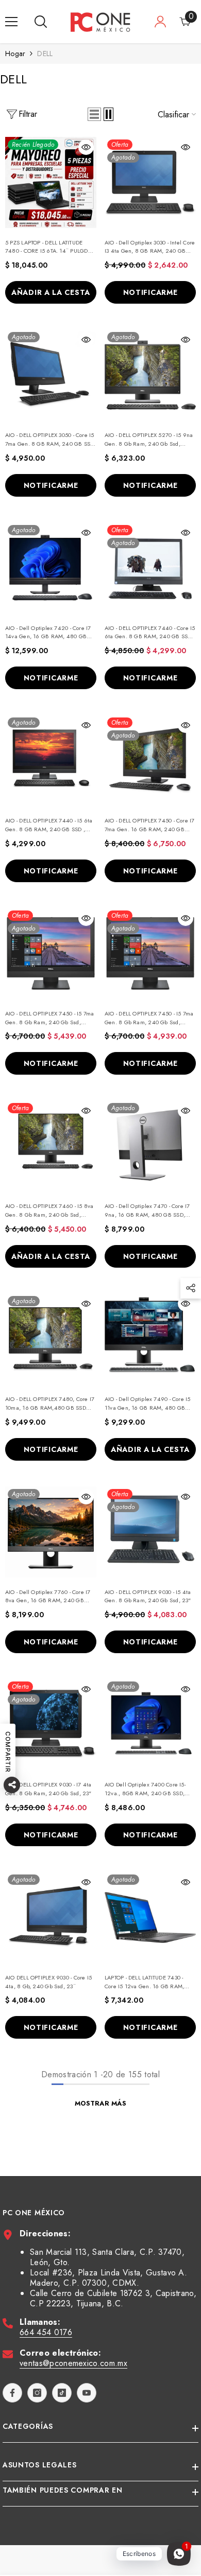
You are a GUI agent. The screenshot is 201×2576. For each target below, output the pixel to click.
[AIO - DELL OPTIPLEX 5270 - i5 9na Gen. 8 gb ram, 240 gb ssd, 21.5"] (150, 375)
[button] (94, 114)
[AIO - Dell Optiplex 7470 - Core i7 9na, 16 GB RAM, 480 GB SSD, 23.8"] (150, 1146)
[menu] (11, 22)
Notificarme (150, 292)
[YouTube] (87, 2393)
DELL (45, 54)
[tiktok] (62, 2393)
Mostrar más (100, 2103)
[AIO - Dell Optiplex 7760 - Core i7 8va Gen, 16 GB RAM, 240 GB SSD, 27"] (51, 1532)
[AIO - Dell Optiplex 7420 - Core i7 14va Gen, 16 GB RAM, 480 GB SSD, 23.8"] (51, 568)
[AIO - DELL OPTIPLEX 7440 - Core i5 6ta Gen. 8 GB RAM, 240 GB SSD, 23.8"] (150, 568)
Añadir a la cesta (51, 292)
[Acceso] (160, 22)
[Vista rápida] (86, 147)
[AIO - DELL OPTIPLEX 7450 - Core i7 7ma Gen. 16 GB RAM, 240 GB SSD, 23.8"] (150, 760)
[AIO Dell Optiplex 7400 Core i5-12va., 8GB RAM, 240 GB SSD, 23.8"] (150, 1724)
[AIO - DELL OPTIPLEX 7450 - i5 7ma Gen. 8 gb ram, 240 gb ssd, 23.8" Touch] (150, 953)
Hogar (15, 54)
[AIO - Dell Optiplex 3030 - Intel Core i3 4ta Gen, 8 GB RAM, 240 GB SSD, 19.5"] (150, 182)
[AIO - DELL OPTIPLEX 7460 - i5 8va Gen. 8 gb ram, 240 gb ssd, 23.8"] (51, 1146)
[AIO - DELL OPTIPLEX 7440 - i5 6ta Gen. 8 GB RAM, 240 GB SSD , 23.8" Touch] (51, 760)
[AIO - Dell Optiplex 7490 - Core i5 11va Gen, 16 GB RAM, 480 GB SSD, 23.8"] (150, 1339)
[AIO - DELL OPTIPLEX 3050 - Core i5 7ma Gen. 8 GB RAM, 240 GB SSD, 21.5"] (51, 375)
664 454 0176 (46, 2332)
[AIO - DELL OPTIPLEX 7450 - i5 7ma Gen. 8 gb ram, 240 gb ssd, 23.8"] (51, 953)
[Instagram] (37, 2393)
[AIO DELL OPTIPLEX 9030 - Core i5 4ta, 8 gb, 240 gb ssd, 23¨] (51, 1917)
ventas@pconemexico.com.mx (73, 2363)
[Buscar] (41, 22)
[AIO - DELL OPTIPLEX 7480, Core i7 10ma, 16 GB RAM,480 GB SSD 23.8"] (51, 1339)
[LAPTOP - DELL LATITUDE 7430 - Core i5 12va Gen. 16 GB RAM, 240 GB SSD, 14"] (150, 1917)
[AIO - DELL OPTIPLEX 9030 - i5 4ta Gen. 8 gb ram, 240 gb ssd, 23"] (150, 1532)
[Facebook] (12, 2393)
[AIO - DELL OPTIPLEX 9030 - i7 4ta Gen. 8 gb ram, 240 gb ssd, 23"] (51, 1724)
